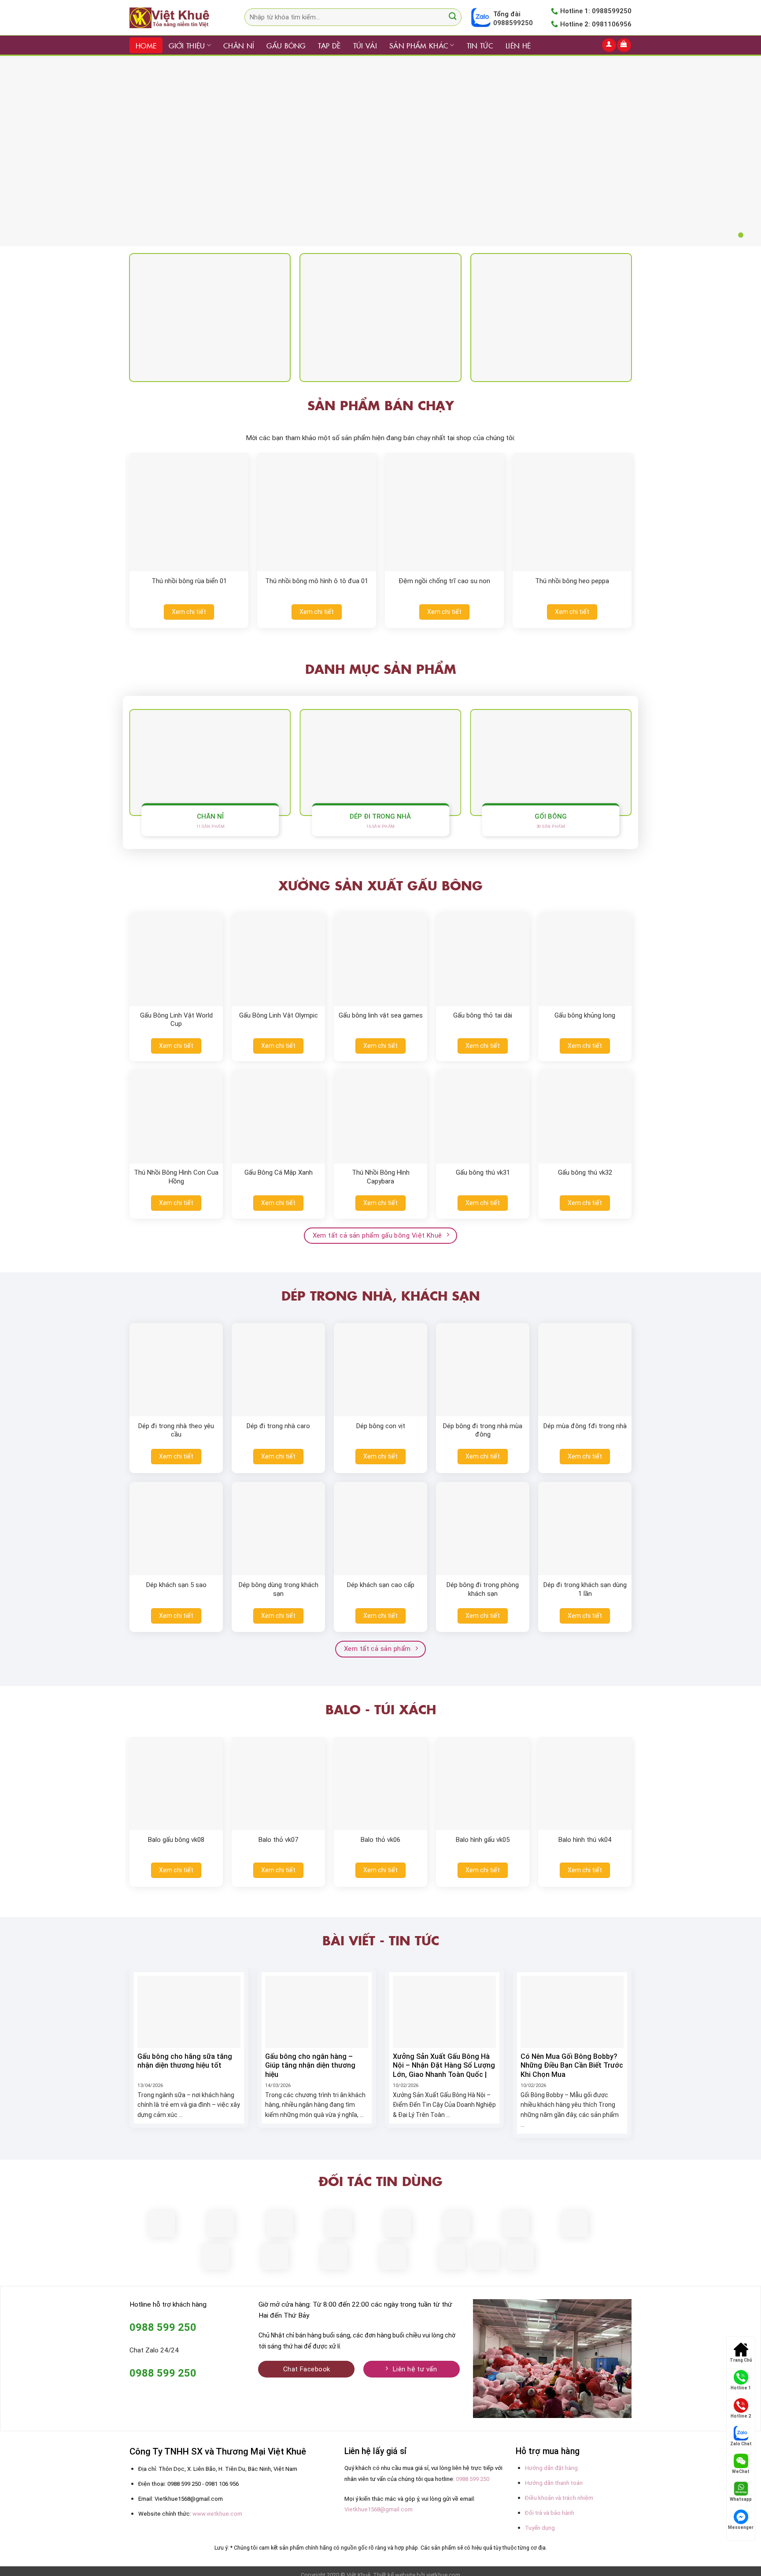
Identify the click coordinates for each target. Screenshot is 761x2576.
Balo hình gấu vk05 (483, 1840)
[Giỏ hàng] (624, 45)
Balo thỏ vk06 (380, 1840)
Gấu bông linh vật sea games (381, 1015)
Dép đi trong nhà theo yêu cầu (176, 1430)
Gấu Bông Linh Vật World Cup (176, 1020)
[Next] (645, 519)
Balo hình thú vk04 (585, 1840)
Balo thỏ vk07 (278, 1840)
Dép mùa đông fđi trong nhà (585, 1426)
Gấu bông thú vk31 (483, 1172)
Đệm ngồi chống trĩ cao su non (444, 581)
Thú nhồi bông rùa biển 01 (189, 581)
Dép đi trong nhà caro (278, 1426)
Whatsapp (741, 2499)
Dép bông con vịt (381, 1426)
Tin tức (480, 45)
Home (146, 45)
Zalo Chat (741, 2444)
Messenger (741, 2527)
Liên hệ (518, 45)
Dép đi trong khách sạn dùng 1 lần (585, 1589)
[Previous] (116, 519)
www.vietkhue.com (217, 2514)
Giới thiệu (187, 45)
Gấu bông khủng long (585, 1015)
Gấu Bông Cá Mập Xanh (279, 1172)
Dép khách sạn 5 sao (176, 1585)
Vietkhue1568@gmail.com (379, 2509)
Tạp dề (329, 45)
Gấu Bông (286, 45)
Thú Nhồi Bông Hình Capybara (381, 1177)
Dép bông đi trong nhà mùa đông (483, 1430)
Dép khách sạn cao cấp (381, 1585)
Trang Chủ (741, 2360)
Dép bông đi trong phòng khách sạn (483, 1589)
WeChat (741, 2471)
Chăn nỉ (239, 45)
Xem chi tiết (189, 612)
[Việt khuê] (174, 18)
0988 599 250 (473, 2479)
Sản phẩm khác (419, 45)
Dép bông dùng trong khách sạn (279, 1589)
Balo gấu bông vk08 (176, 1840)
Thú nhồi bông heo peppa (572, 581)
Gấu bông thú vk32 (585, 1172)
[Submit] (453, 17)
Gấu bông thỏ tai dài (483, 1015)
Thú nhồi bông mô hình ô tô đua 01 (317, 581)
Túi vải (365, 45)
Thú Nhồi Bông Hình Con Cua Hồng (176, 1177)
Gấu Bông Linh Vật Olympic (279, 1015)
